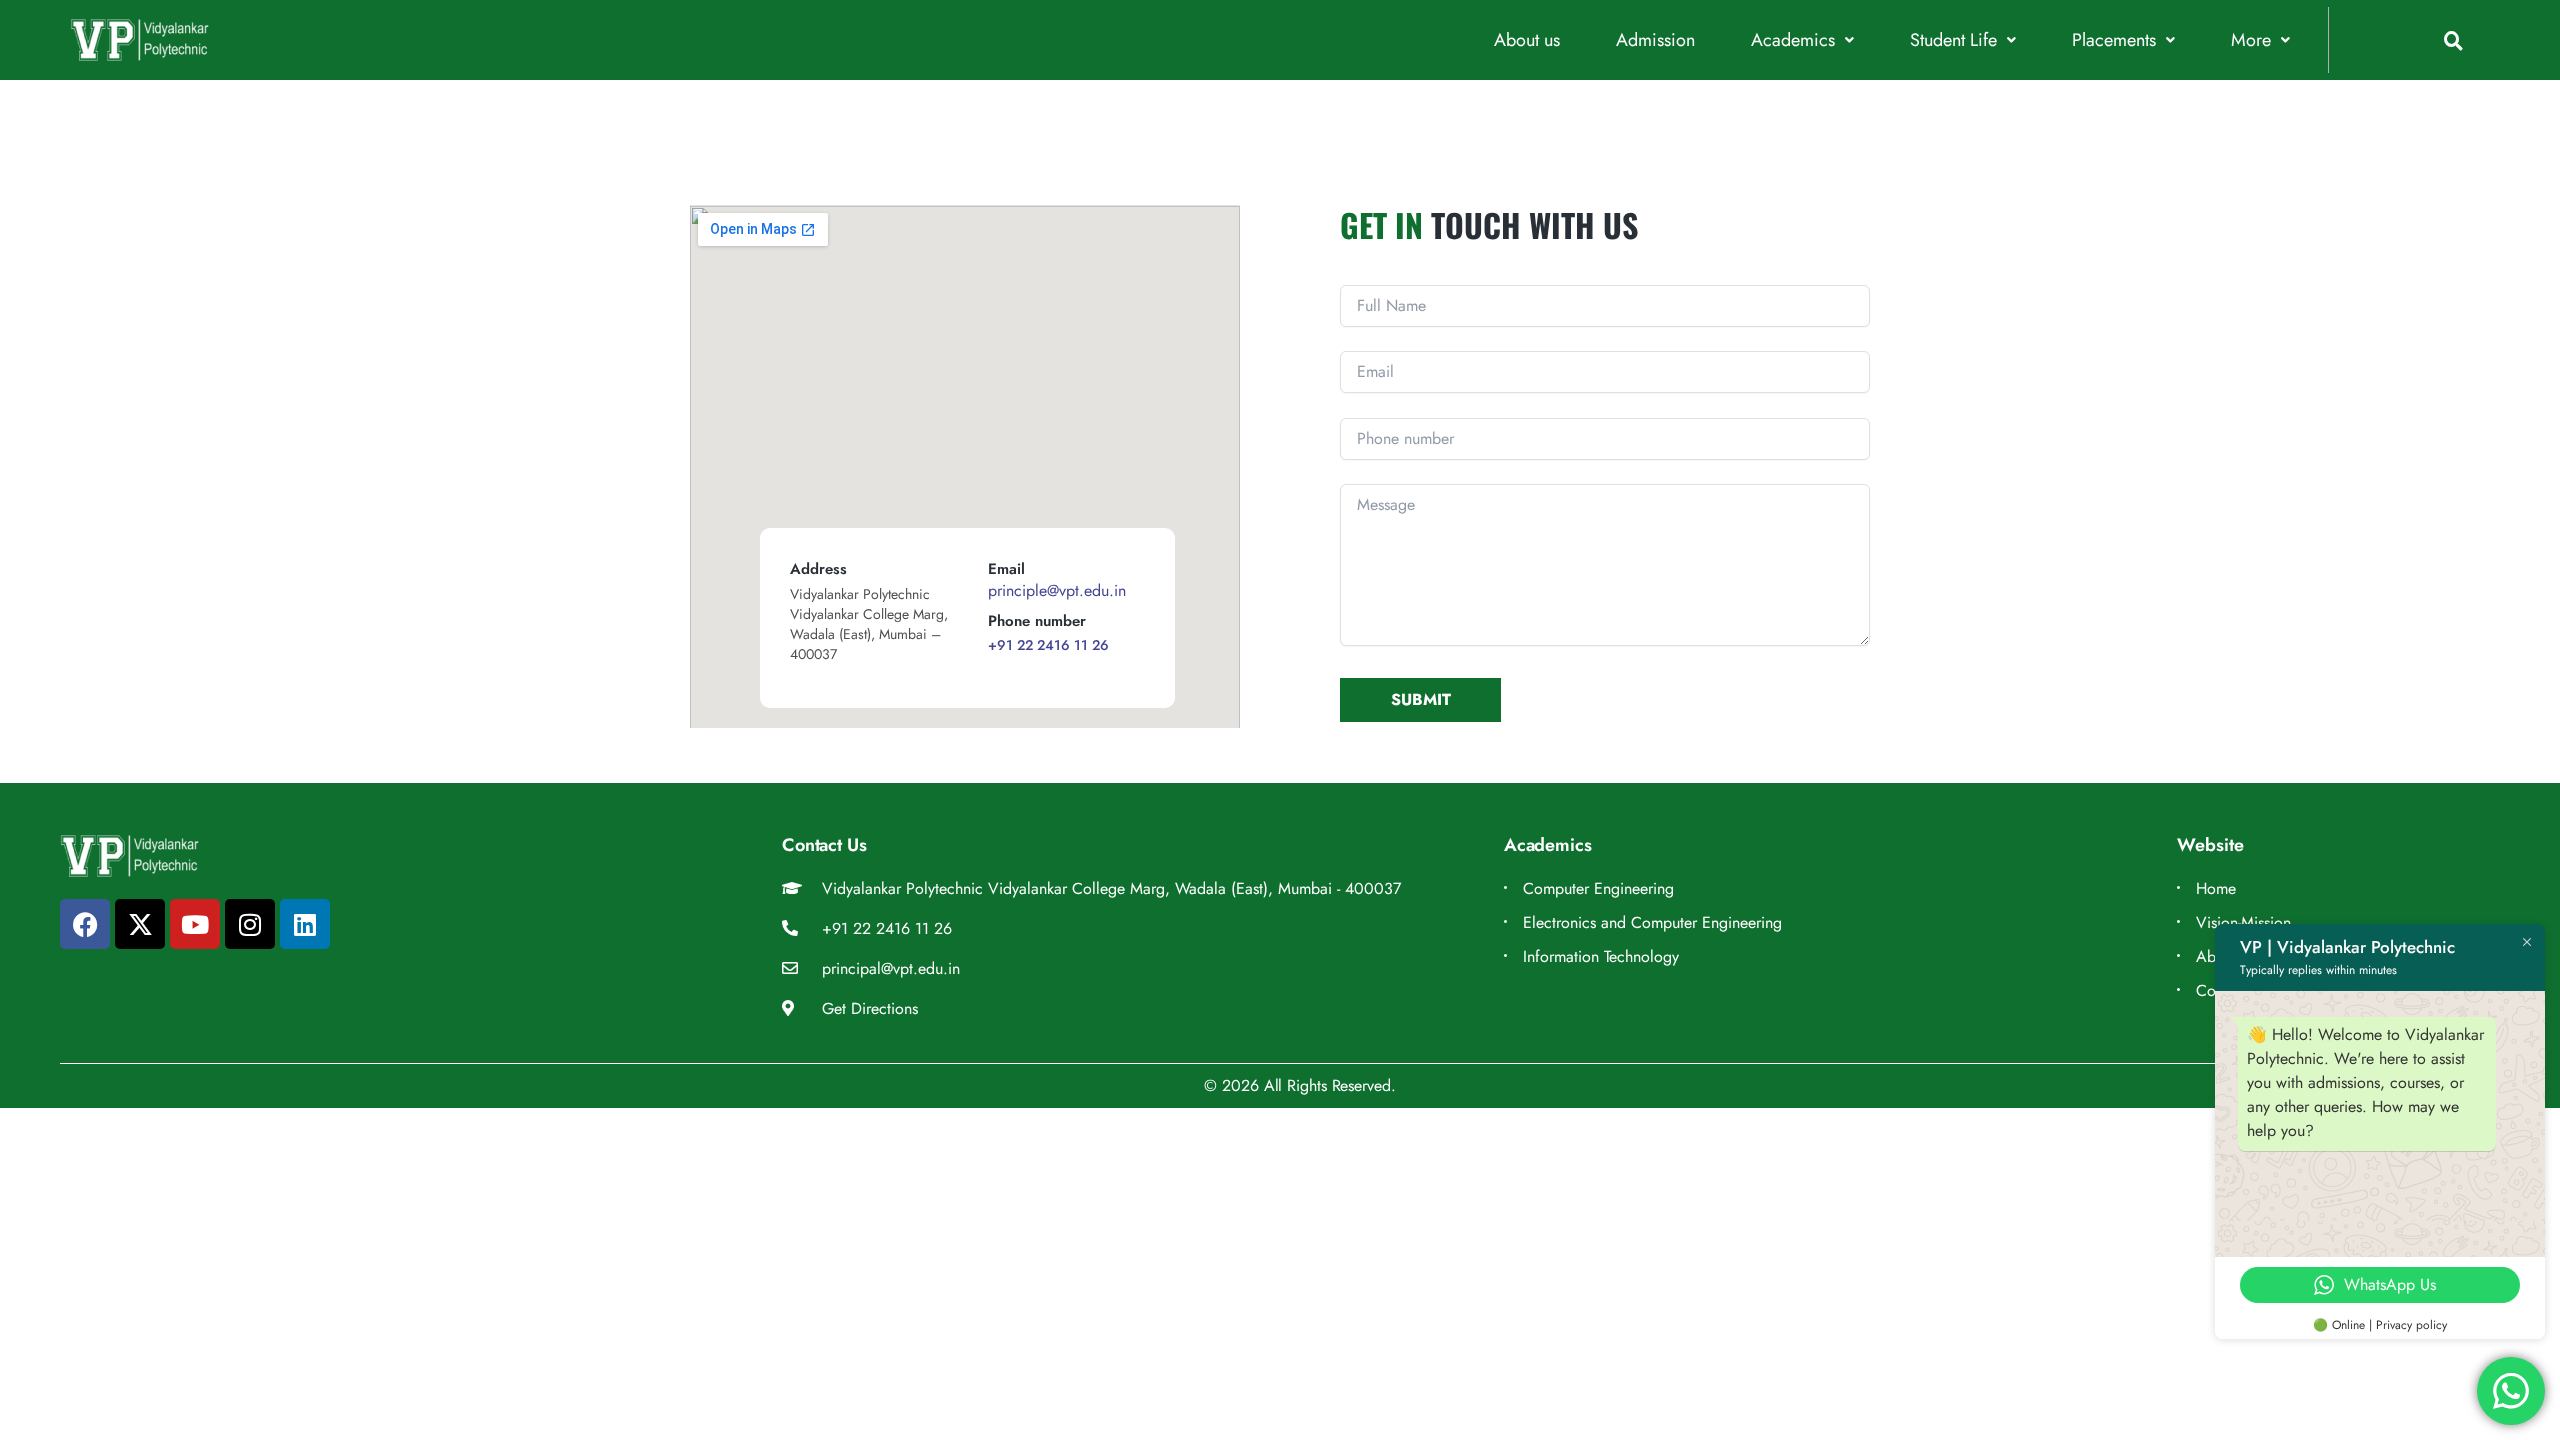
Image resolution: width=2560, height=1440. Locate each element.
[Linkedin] (305, 924)
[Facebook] (85, 924)
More (2251, 40)
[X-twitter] (140, 924)
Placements (2114, 40)
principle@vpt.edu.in (1057, 590)
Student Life (1953, 40)
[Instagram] (250, 924)
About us (1527, 40)
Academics (1793, 40)
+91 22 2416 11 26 (1048, 645)
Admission (1655, 40)
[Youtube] (195, 924)
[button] (1802, 40)
